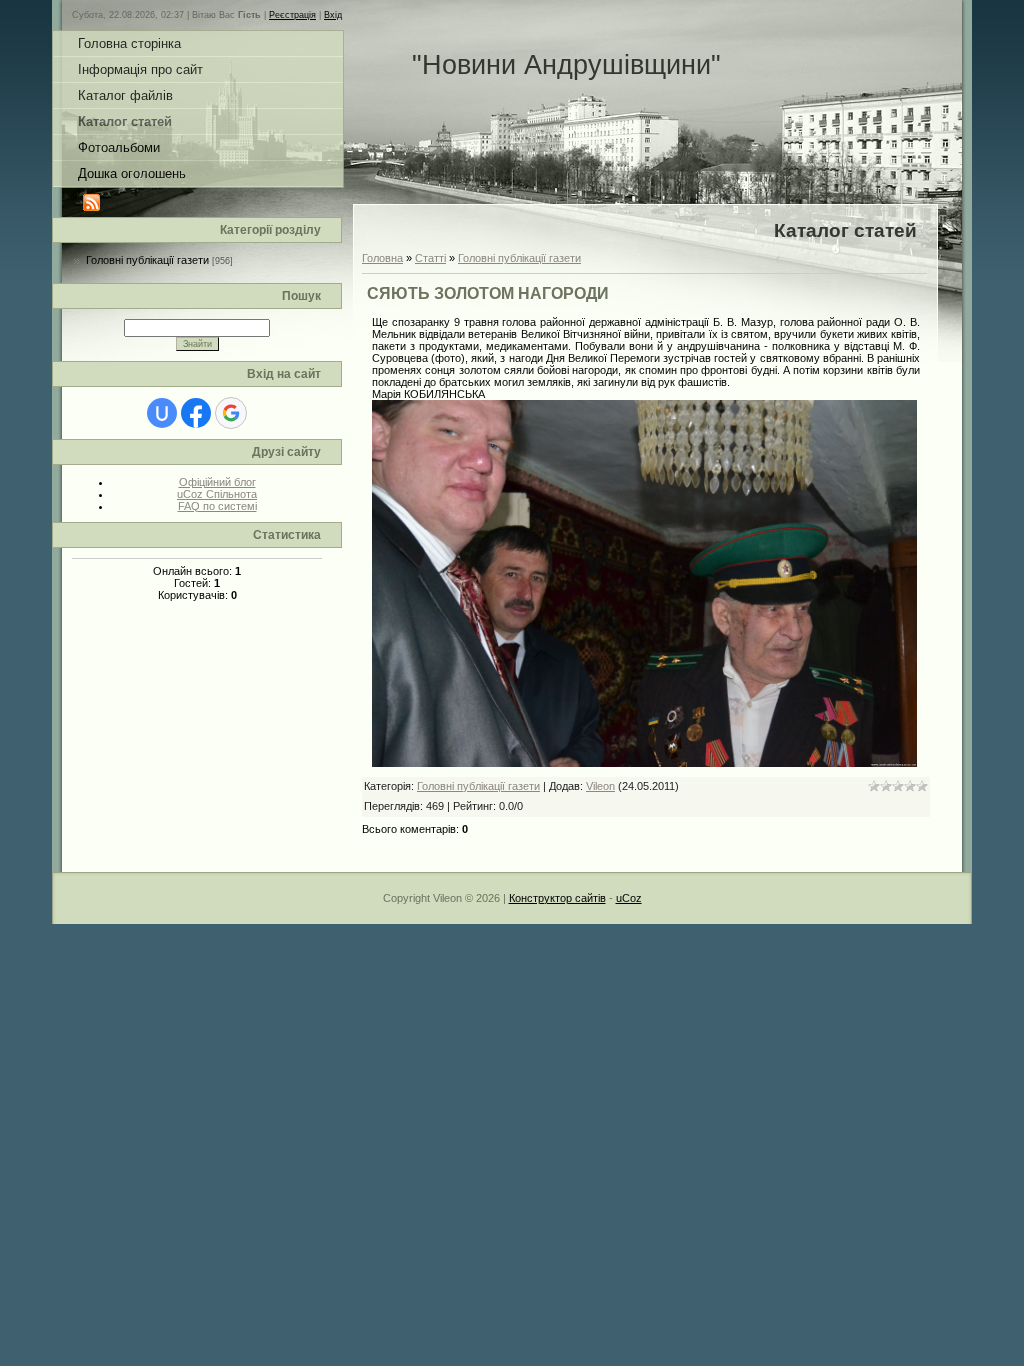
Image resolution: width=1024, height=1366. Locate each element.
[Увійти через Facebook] (196, 413)
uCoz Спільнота (217, 494)
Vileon (600, 786)
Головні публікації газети (147, 260)
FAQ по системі (217, 506)
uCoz (629, 898)
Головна (382, 258)
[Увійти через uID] (162, 413)
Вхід (333, 15)
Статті (430, 258)
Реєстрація (292, 15)
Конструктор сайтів (557, 898)
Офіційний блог (217, 482)
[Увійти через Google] (231, 413)
